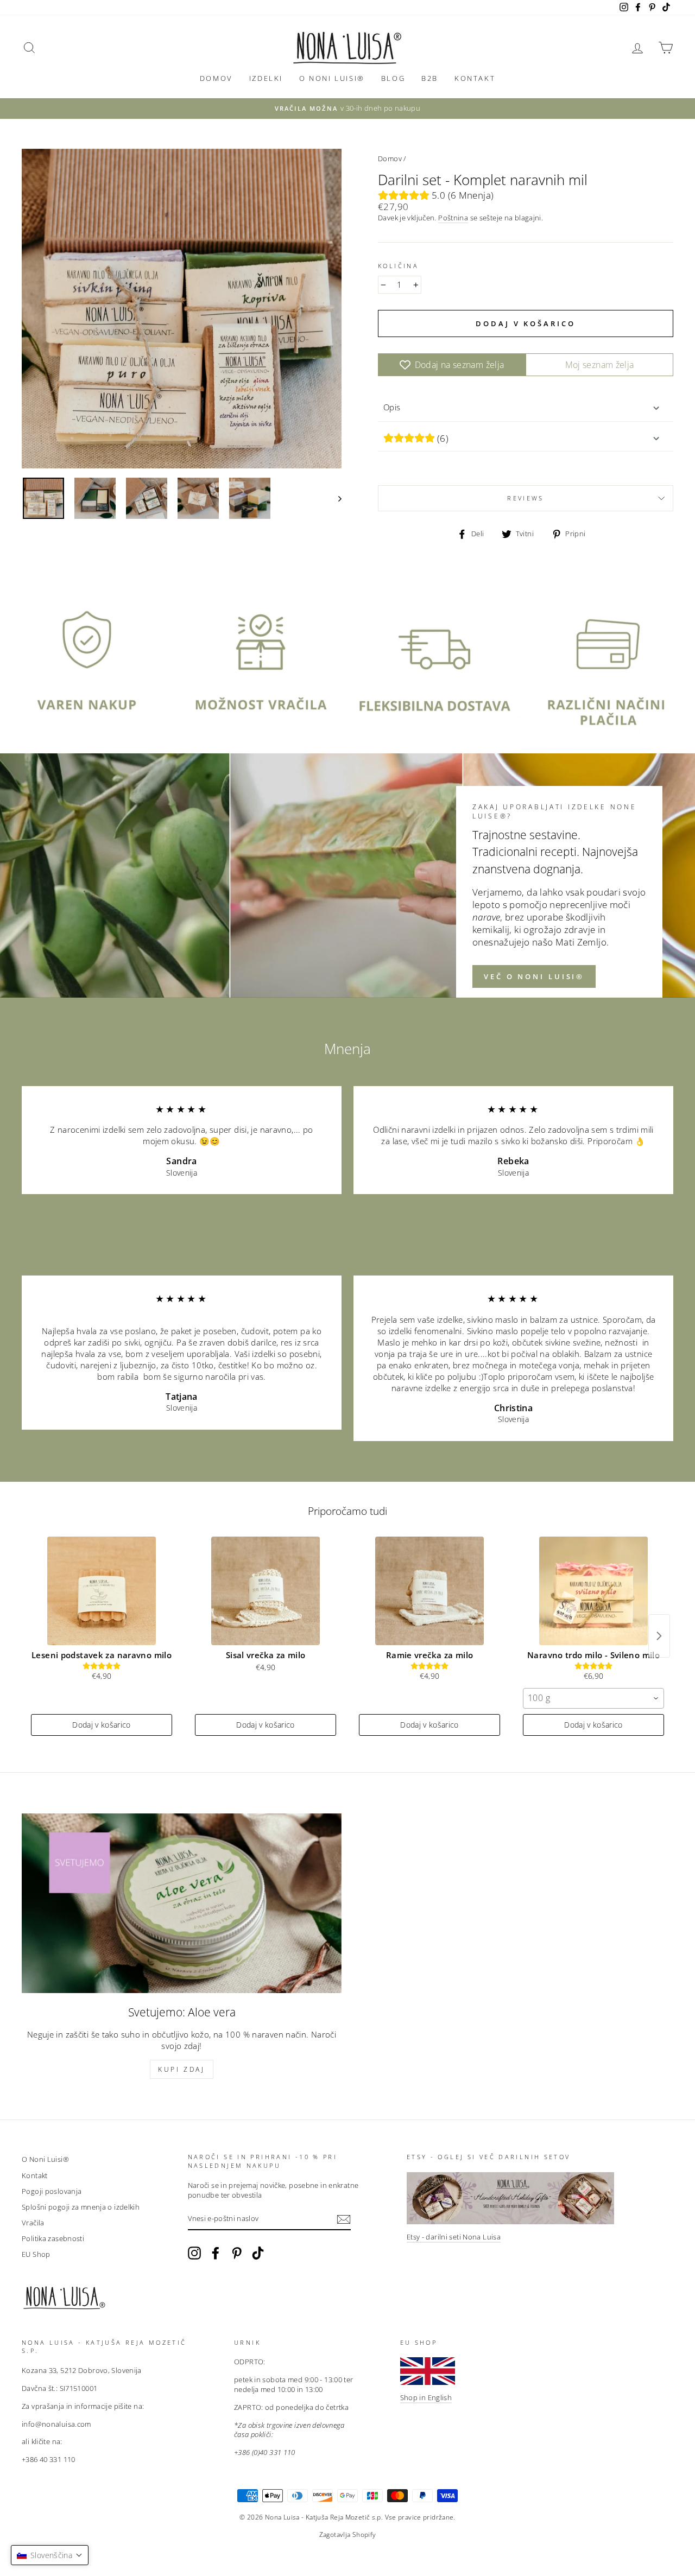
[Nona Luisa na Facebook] (216, 2253)
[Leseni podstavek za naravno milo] (102, 1591)
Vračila (33, 2223)
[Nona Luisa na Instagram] (194, 2253)
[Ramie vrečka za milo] (429, 1591)
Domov (216, 78)
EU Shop (36, 2254)
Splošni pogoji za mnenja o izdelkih (81, 2207)
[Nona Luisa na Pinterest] (237, 2253)
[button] (50, 2555)
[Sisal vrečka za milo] (266, 1591)
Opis (392, 407)
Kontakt (475, 78)
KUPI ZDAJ (181, 2069)
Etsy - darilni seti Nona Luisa (454, 2237)
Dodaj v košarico (102, 1725)
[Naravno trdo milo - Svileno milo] (593, 1591)
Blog (393, 78)
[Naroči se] (344, 2219)
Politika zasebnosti (53, 2238)
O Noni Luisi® (332, 78)
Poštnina (453, 218)
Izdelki (266, 78)
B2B (430, 78)
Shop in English (426, 2397)
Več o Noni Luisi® (534, 976)
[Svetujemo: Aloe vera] (182, 1903)
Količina (398, 266)
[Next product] (659, 1636)
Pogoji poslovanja (52, 2191)
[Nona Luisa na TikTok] (258, 2253)
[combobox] (593, 1698)
